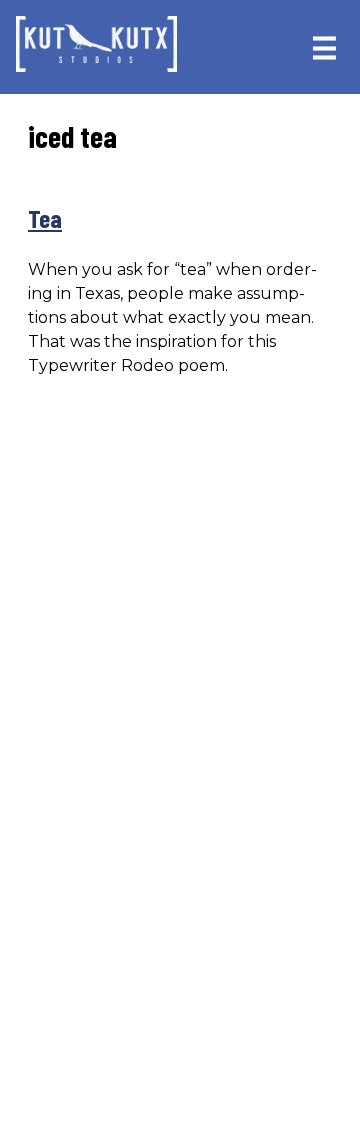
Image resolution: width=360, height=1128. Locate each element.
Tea (45, 218)
